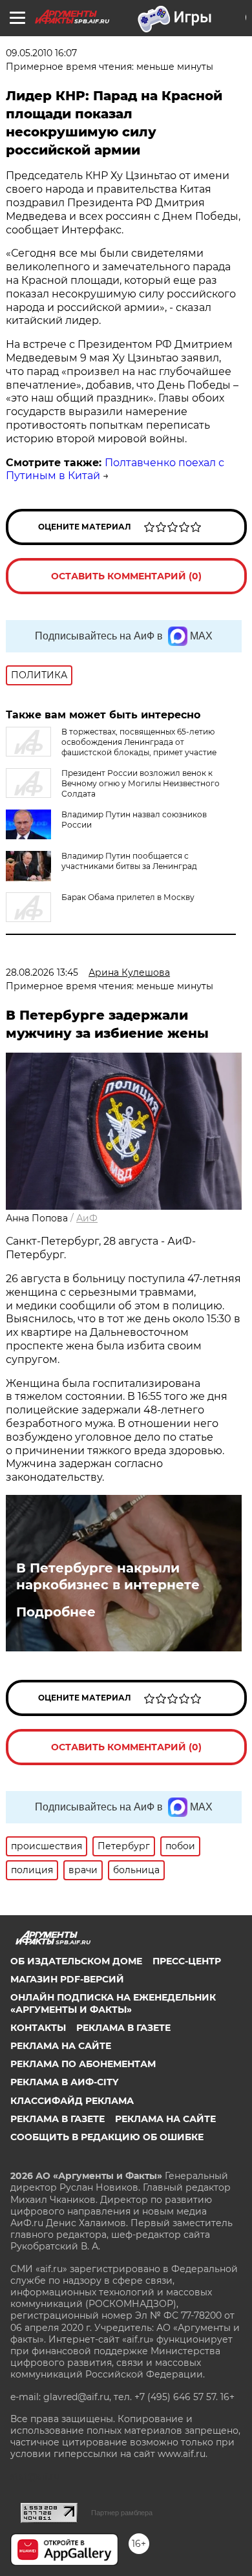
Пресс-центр (187, 1961)
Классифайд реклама (72, 2101)
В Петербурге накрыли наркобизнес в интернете (108, 1576)
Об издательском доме (76, 1961)
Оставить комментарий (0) (126, 576)
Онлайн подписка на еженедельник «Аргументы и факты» (113, 2003)
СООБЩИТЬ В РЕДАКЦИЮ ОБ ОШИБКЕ (107, 2137)
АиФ (87, 1218)
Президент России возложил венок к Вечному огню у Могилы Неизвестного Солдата (141, 783)
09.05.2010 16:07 (41, 53)
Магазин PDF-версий (67, 1979)
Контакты (38, 2028)
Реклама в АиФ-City (64, 2082)
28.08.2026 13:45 (42, 972)
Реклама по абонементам (83, 2064)
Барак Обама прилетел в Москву (128, 897)
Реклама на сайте (61, 2046)
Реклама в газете (123, 2028)
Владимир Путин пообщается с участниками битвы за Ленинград (129, 861)
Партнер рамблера (122, 2513)
